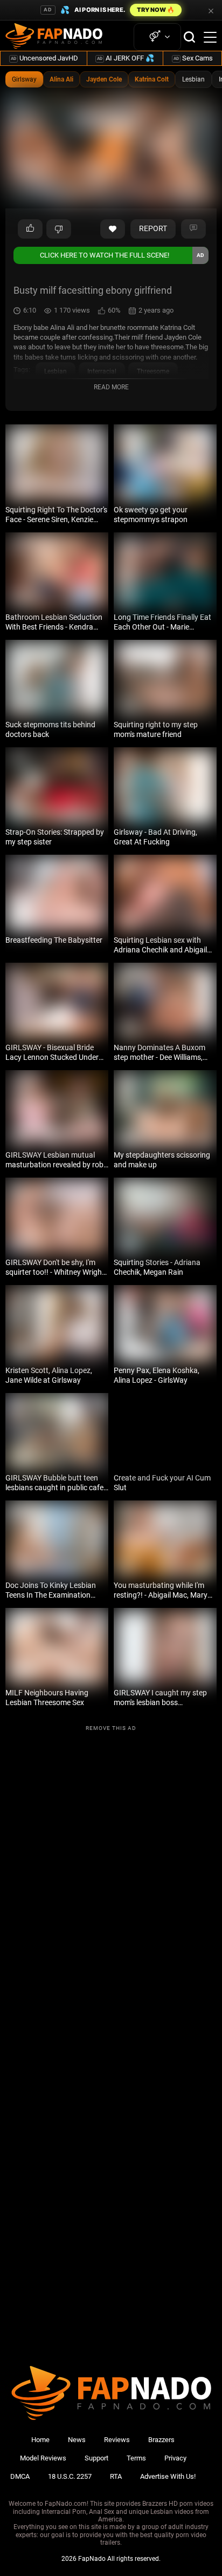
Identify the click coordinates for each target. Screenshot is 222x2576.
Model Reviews (43, 2458)
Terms (136, 2458)
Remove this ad (111, 1728)
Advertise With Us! (168, 2476)
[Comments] (193, 229)
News (77, 2440)
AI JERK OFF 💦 (126, 58)
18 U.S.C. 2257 (70, 2476)
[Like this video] (113, 229)
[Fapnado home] (111, 2420)
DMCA (20, 2476)
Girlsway (24, 79)
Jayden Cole (104, 79)
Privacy (175, 2458)
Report (153, 228)
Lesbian (193, 79)
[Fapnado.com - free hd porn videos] (54, 37)
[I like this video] (30, 229)
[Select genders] (157, 37)
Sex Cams (193, 58)
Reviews (117, 2440)
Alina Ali (61, 79)
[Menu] (210, 37)
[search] (189, 37)
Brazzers (161, 2440)
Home (40, 2440)
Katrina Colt (152, 79)
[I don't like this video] (59, 229)
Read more (111, 387)
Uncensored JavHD (44, 58)
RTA (116, 2476)
